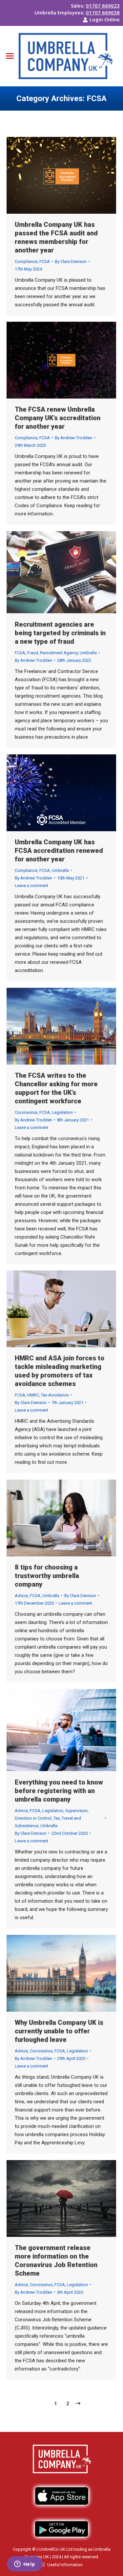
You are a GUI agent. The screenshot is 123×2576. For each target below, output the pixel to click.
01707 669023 (103, 6)
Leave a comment (31, 886)
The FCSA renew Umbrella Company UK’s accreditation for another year (58, 418)
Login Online (105, 19)
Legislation (62, 1112)
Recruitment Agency (59, 653)
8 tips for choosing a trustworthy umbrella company (47, 1576)
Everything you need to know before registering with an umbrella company (59, 1791)
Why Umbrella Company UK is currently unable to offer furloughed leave (59, 2031)
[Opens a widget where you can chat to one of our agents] (25, 2565)
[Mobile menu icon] (10, 56)
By (71, 261)
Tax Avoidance (55, 1395)
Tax (57, 1818)
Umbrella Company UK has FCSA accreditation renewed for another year (59, 851)
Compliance (26, 261)
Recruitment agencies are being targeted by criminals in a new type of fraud (60, 633)
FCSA (45, 261)
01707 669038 (103, 12)
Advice (21, 1596)
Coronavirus (26, 1112)
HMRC (33, 1395)
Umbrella (88, 653)
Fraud (33, 653)
